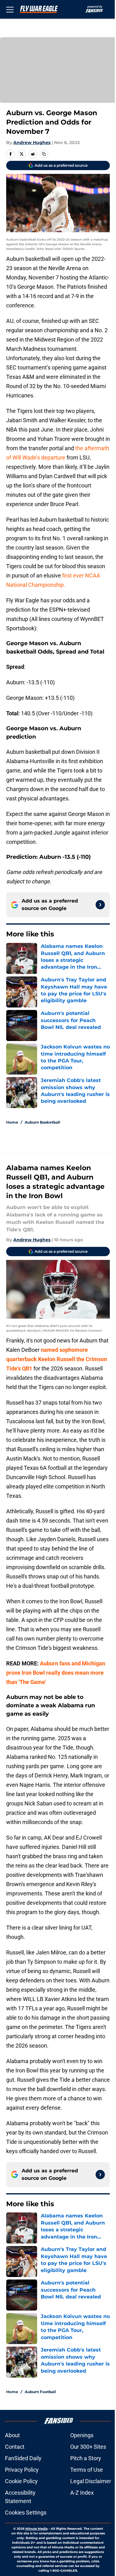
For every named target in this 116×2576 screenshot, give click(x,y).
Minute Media (37, 2529)
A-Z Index (82, 2493)
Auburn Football (40, 2392)
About (12, 2435)
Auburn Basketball (43, 1122)
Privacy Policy (22, 2470)
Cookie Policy (21, 2481)
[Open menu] (10, 9)
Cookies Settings (26, 2513)
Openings (82, 2435)
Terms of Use (87, 2470)
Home (12, 1122)
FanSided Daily (23, 2458)
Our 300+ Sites (88, 2447)
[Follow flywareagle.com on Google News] (100, 905)
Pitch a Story (86, 2458)
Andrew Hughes (32, 143)
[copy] (44, 154)
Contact (15, 2447)
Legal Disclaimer (91, 2481)
